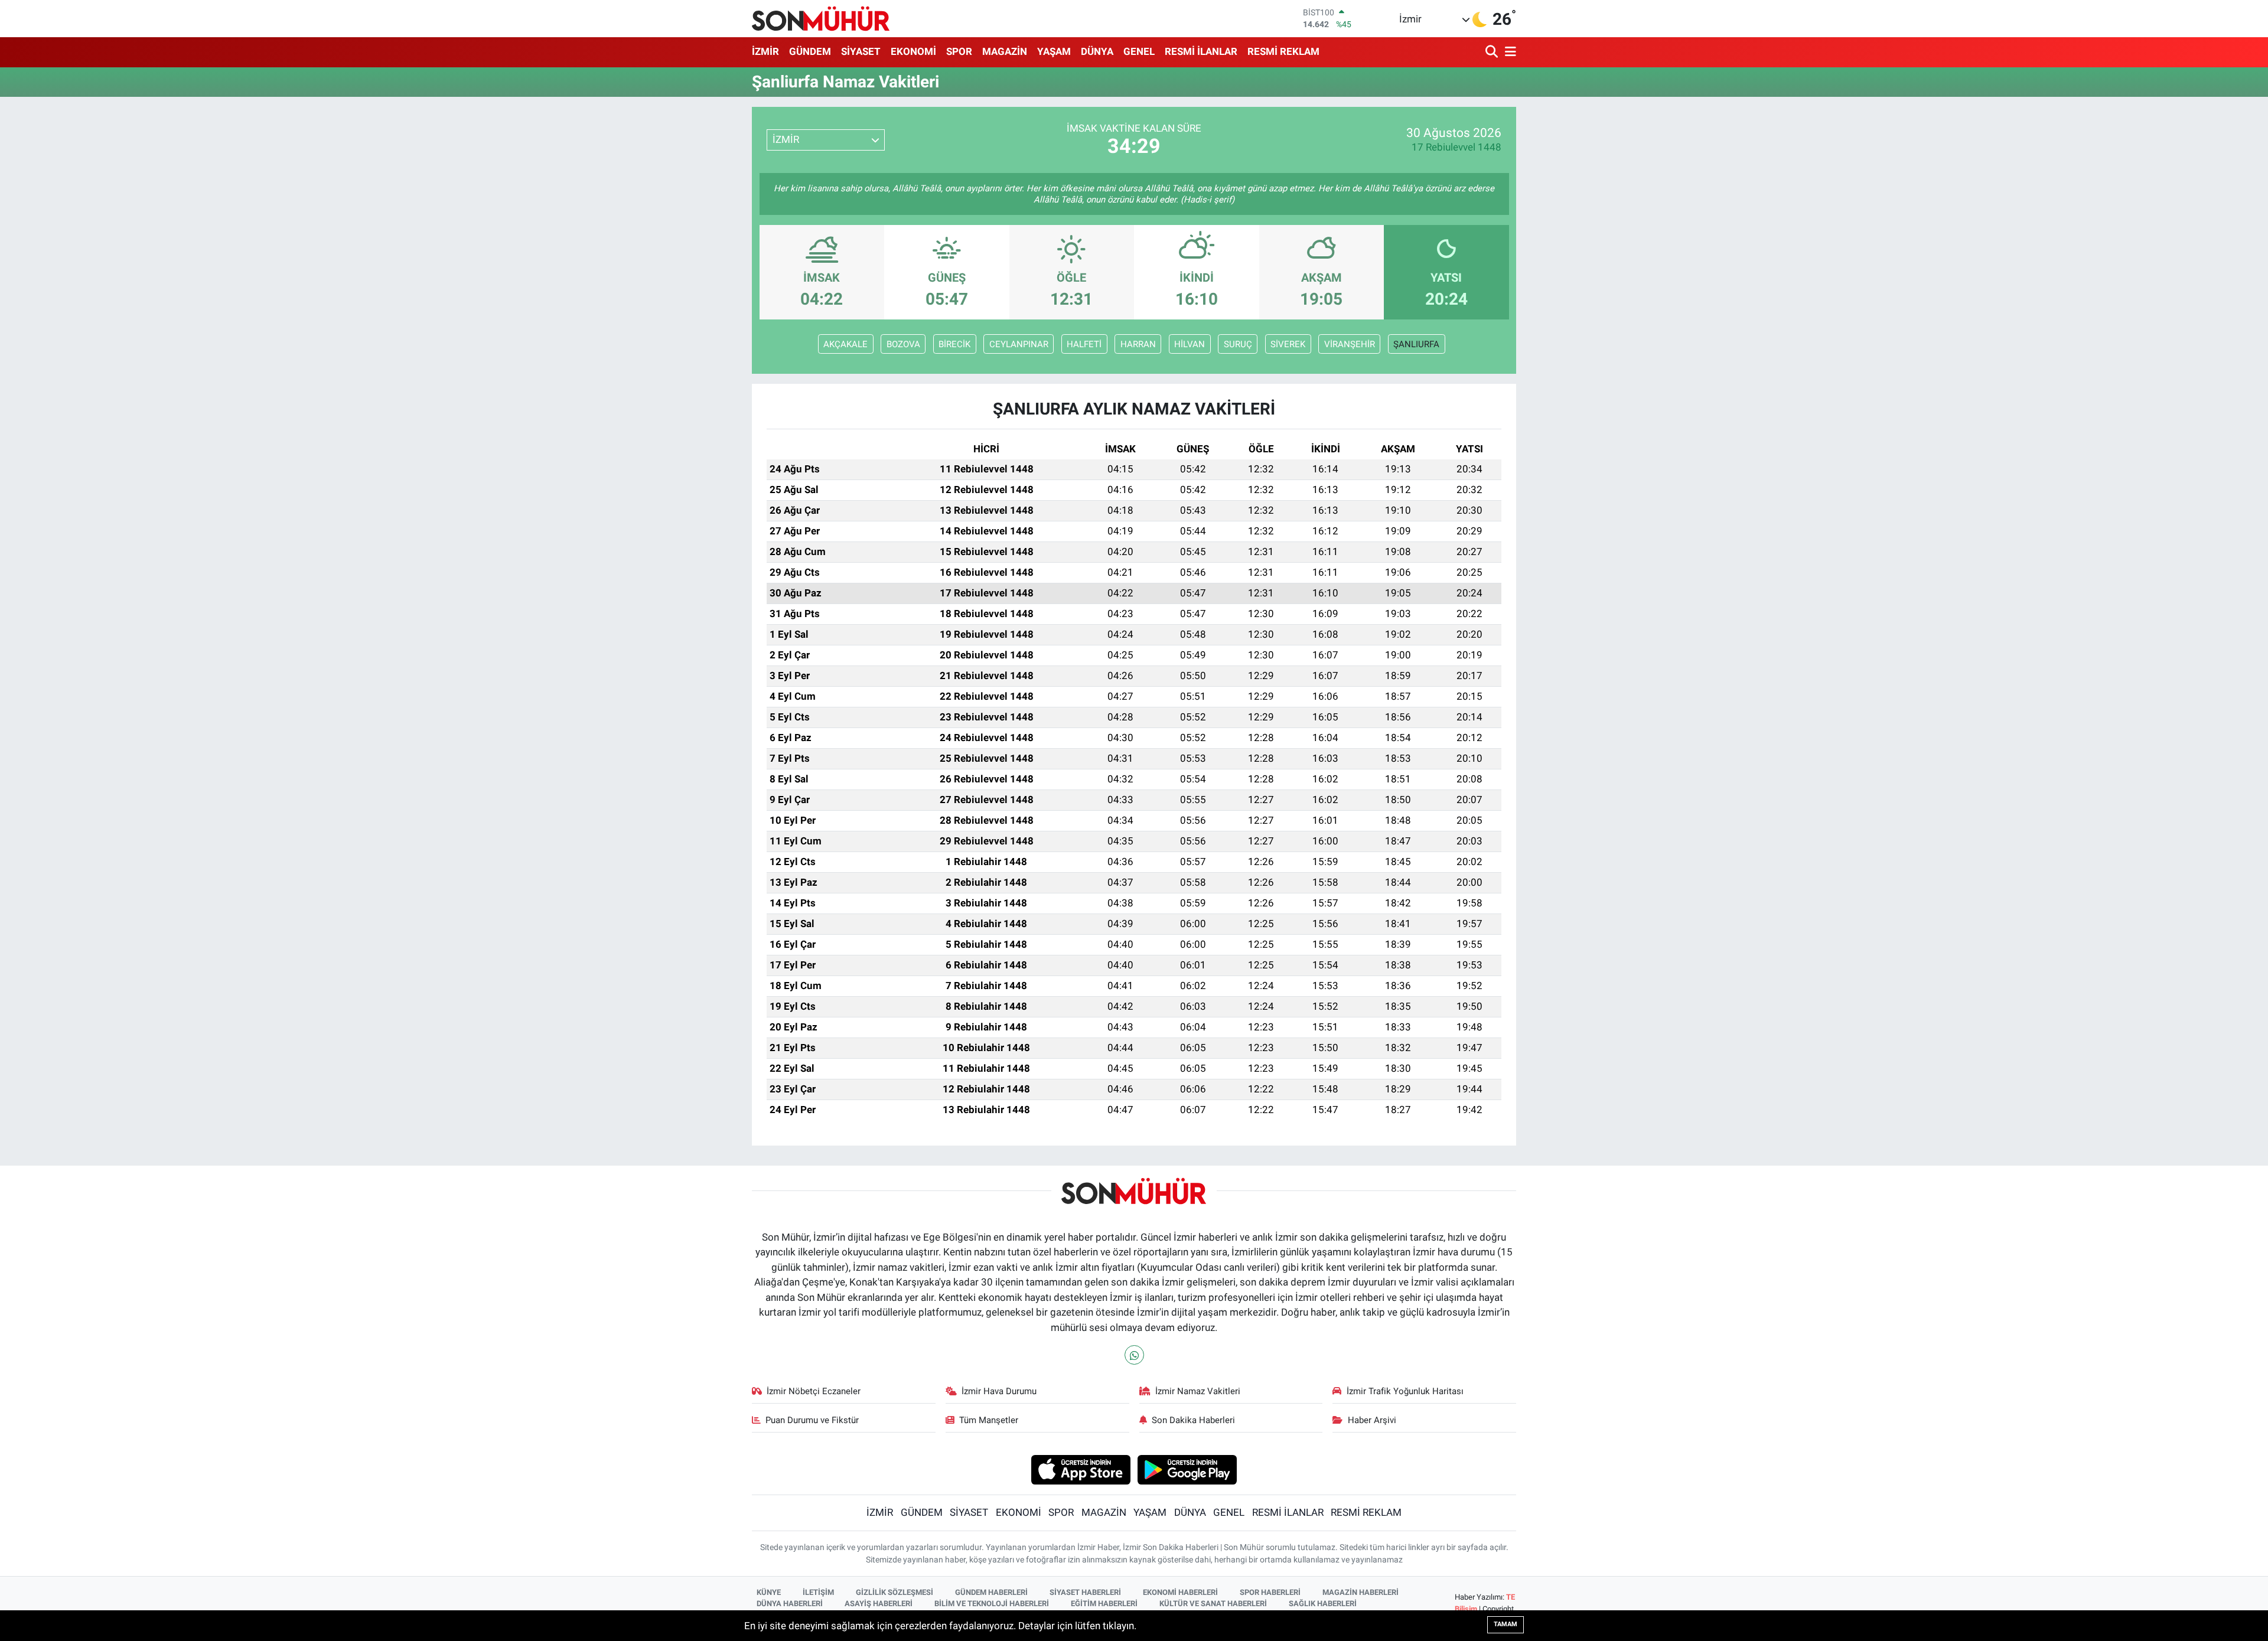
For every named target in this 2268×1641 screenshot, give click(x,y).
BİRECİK (954, 344)
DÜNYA (1097, 51)
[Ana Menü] (1508, 52)
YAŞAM (1054, 51)
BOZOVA (903, 344)
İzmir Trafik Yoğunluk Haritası (1405, 1391)
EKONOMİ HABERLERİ (1180, 1592)
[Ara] (1493, 52)
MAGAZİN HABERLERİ (1361, 1592)
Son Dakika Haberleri (1193, 1420)
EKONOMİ (913, 51)
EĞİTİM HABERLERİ (1104, 1604)
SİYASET (861, 51)
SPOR (959, 51)
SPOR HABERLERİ (1270, 1592)
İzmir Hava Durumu (999, 1391)
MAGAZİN (1005, 51)
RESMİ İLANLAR (1201, 51)
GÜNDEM (810, 51)
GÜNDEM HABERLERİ (991, 1592)
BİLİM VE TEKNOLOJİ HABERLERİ (992, 1604)
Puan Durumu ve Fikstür (812, 1420)
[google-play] (1187, 1469)
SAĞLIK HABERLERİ (1323, 1604)
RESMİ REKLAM (1283, 51)
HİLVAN (1190, 344)
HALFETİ (1084, 344)
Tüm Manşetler (989, 1420)
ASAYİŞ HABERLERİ (879, 1604)
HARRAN (1138, 344)
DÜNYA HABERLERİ (790, 1604)
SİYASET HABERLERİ (1085, 1592)
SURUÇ (1238, 344)
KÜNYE (769, 1592)
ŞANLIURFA (1416, 344)
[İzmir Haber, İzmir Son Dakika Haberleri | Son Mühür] (821, 18)
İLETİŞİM (818, 1592)
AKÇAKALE (845, 344)
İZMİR (765, 51)
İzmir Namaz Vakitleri (1198, 1391)
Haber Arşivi (1372, 1420)
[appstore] (1081, 1469)
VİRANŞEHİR (1350, 344)
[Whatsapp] (1134, 1355)
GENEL (1139, 51)
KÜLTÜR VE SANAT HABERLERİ (1213, 1604)
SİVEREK (1288, 344)
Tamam (1506, 1624)
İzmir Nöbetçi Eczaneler (814, 1391)
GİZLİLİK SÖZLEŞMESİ (895, 1592)
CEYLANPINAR (1019, 344)
